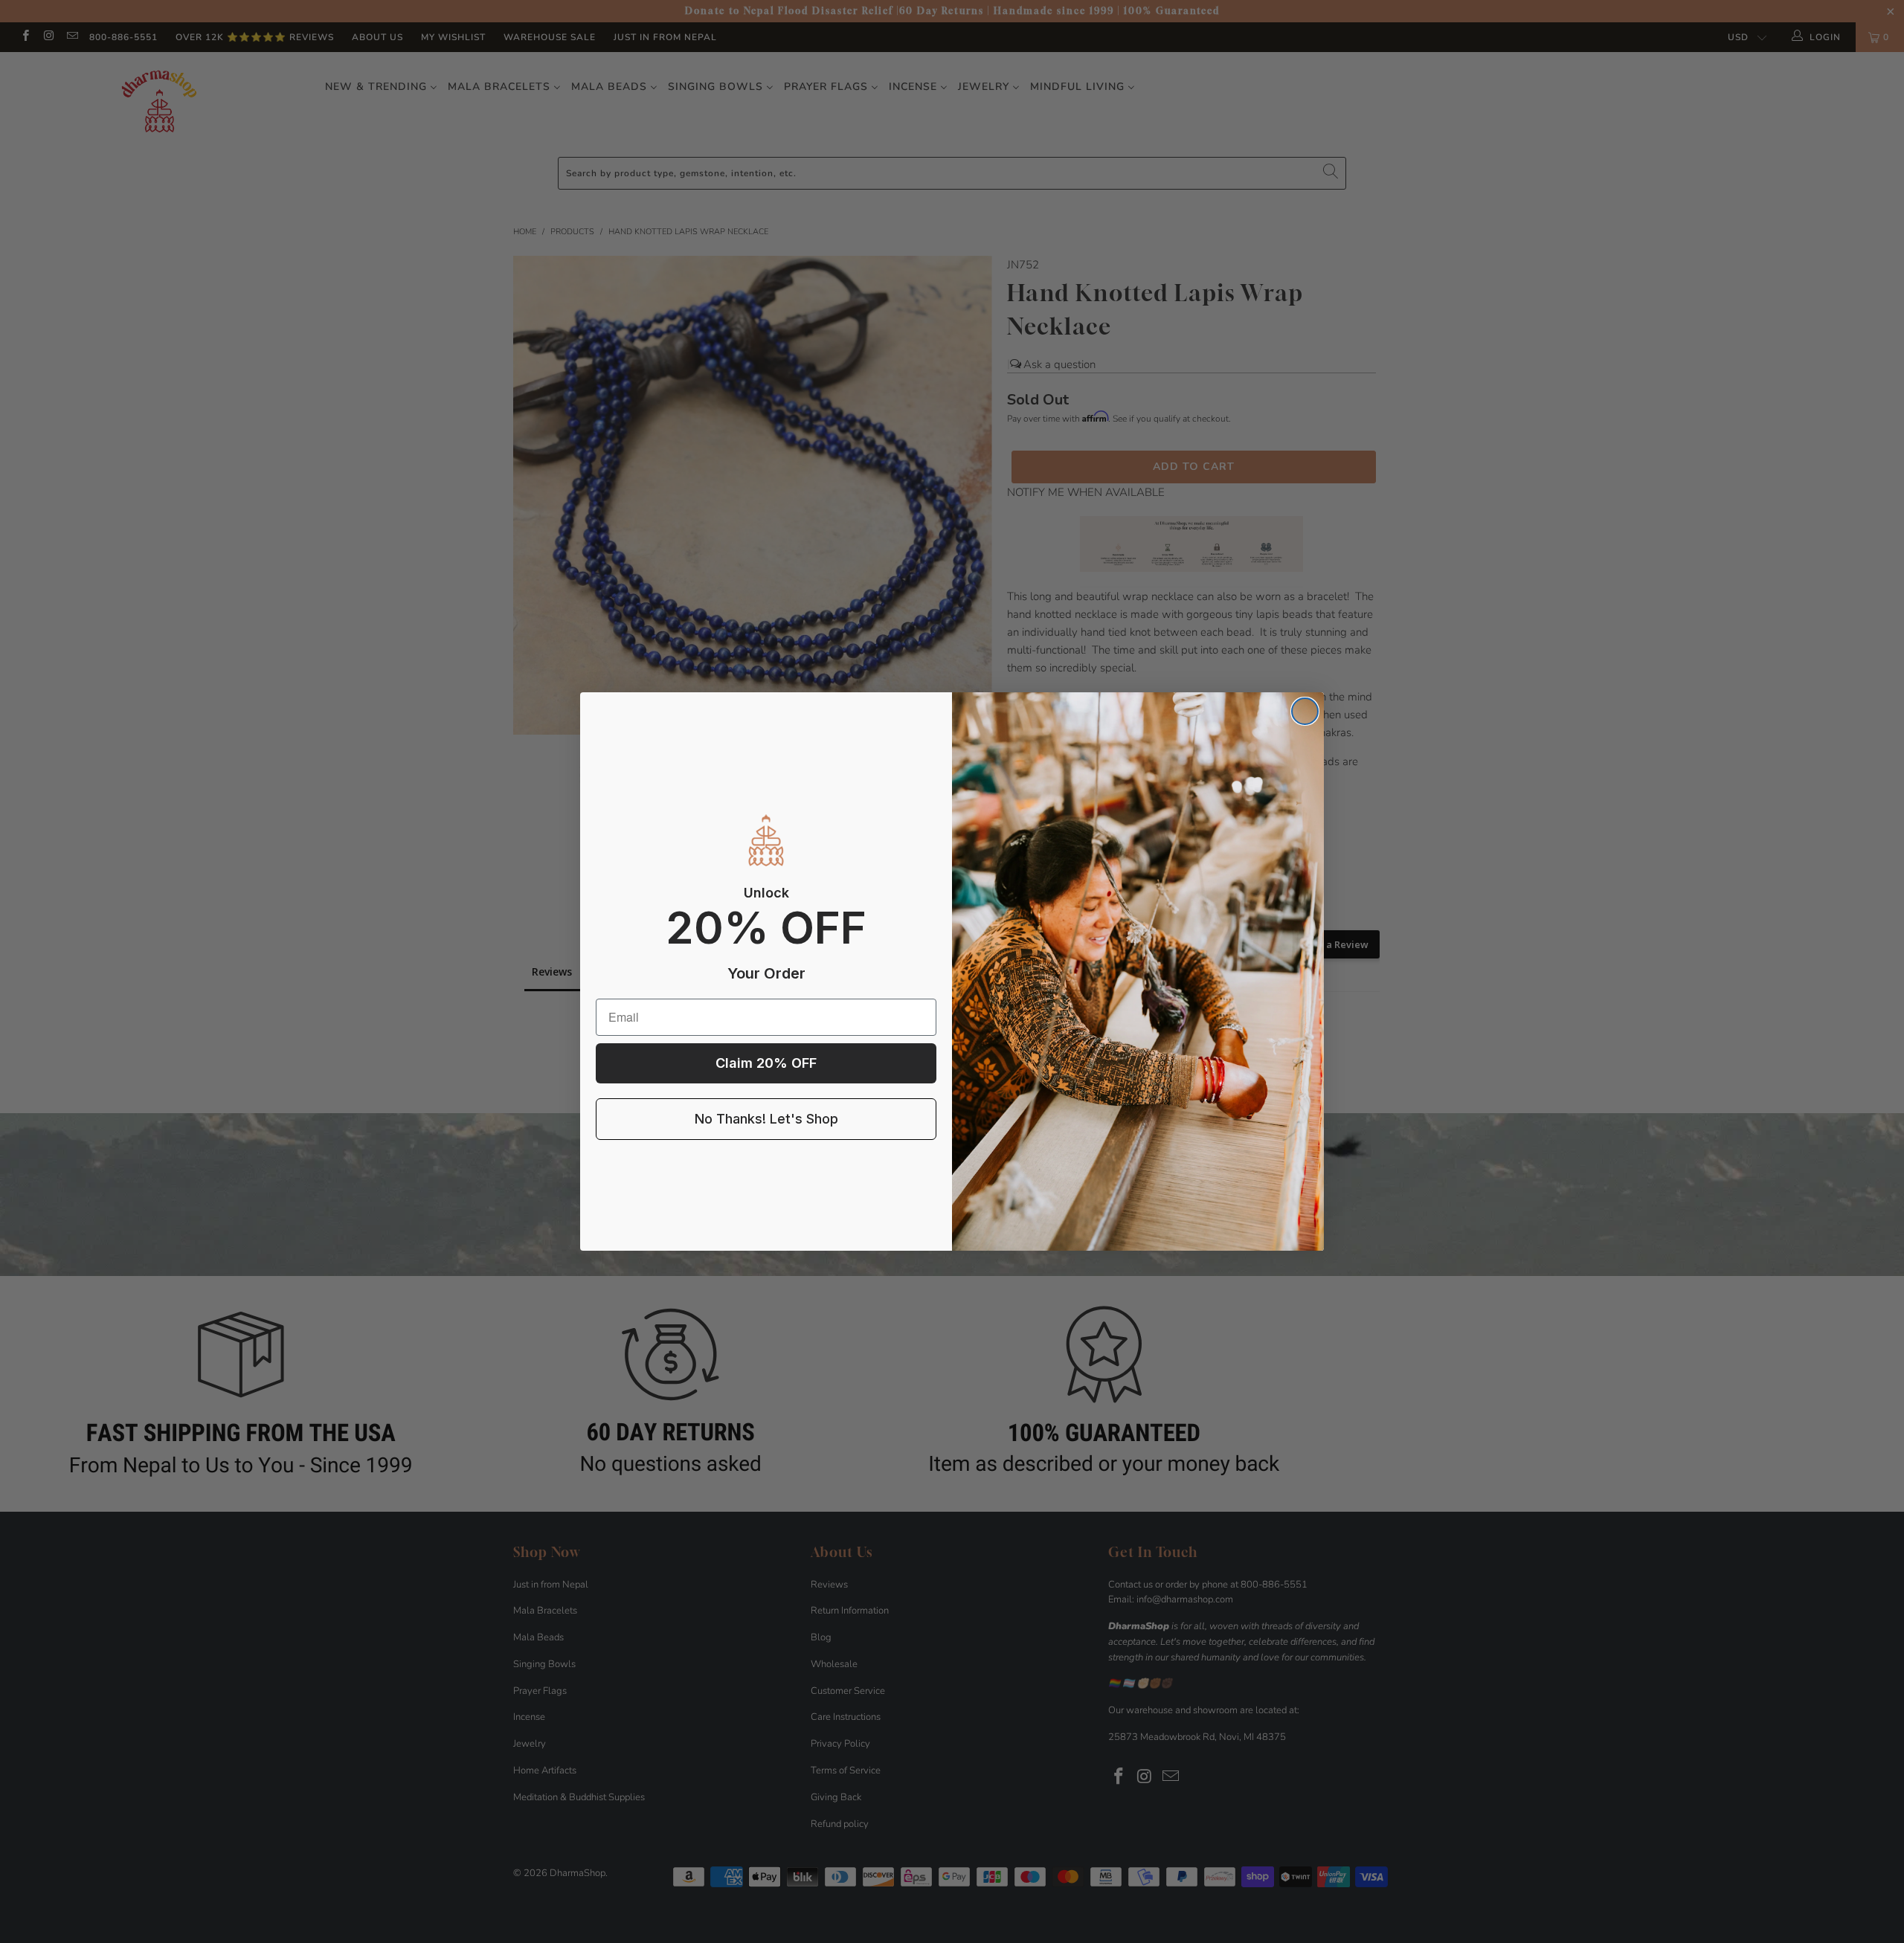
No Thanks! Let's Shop (766, 1119)
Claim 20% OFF (766, 1063)
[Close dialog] (1305, 711)
